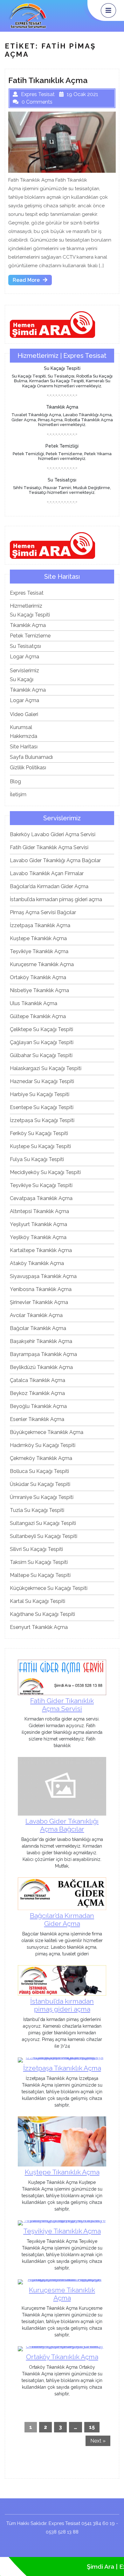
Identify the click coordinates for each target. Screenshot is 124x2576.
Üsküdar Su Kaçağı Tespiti (40, 1484)
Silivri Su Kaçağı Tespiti (36, 1549)
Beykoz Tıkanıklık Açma (37, 1393)
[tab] (108, 10)
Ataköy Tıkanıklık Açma (37, 1263)
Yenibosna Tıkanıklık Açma (41, 1289)
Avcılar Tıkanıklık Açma (36, 1315)
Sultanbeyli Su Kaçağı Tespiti (44, 1536)
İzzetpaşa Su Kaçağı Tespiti (42, 1120)
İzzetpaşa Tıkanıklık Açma (40, 925)
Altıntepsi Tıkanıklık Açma (39, 1211)
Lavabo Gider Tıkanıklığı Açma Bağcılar (55, 860)
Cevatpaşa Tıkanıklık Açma (41, 1198)
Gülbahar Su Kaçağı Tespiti (41, 1055)
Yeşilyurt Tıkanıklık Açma (38, 1224)
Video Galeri (24, 714)
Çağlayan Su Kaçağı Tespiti (42, 1042)
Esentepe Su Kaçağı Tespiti (42, 1107)
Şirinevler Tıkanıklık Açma (39, 1302)
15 (92, 2427)
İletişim (18, 794)
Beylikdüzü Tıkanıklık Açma (41, 1367)
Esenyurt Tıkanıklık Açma (39, 1627)
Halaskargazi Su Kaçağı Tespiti (46, 1068)
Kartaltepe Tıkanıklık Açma (41, 1250)
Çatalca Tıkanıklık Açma (38, 1380)
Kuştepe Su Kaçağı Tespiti (40, 1146)
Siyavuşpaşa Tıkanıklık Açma (43, 1276)
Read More (32, 281)
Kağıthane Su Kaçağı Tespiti (42, 1614)
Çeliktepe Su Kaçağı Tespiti (41, 1029)
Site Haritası (24, 747)
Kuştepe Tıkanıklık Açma (38, 938)
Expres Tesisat (27, 593)
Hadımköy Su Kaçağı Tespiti (43, 1445)
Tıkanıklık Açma (28, 625)
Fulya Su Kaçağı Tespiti (37, 1159)
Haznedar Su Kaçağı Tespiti (42, 1081)
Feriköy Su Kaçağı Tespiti (39, 1133)
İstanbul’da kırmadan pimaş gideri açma (56, 899)
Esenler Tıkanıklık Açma (37, 1419)
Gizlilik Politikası (28, 768)
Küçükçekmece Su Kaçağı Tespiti (49, 1588)
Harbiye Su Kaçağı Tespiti (40, 1094)
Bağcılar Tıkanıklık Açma (38, 1328)
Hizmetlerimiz (26, 606)
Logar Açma (24, 657)
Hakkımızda (24, 736)
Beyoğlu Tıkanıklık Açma (38, 1406)
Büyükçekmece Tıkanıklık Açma (47, 1432)
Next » (98, 2441)
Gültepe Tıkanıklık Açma (38, 1016)
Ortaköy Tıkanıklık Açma (38, 977)
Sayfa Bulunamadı (31, 757)
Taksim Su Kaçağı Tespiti (39, 1562)
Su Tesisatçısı (25, 646)
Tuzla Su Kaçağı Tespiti (37, 1510)
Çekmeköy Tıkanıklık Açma (41, 1458)
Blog (15, 781)
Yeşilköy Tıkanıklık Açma (38, 1237)
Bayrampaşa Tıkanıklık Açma (43, 1354)
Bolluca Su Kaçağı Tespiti (39, 1471)
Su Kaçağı (22, 679)
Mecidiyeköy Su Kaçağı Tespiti (45, 1172)
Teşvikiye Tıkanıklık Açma (39, 951)
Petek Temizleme (30, 636)
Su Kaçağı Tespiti (30, 615)
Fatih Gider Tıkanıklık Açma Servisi (49, 847)
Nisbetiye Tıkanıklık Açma (39, 990)
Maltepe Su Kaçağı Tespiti (40, 1575)
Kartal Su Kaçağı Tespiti (38, 1601)
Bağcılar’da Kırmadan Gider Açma (49, 886)
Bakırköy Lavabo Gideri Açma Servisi (53, 834)
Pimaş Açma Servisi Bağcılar (43, 912)
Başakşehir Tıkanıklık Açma (41, 1341)
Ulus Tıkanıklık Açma (34, 1003)
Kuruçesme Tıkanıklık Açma (42, 964)
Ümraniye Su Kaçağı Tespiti (42, 1497)
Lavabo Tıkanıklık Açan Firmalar (47, 873)
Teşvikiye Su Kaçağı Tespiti (41, 1185)
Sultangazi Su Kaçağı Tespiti (43, 1523)
